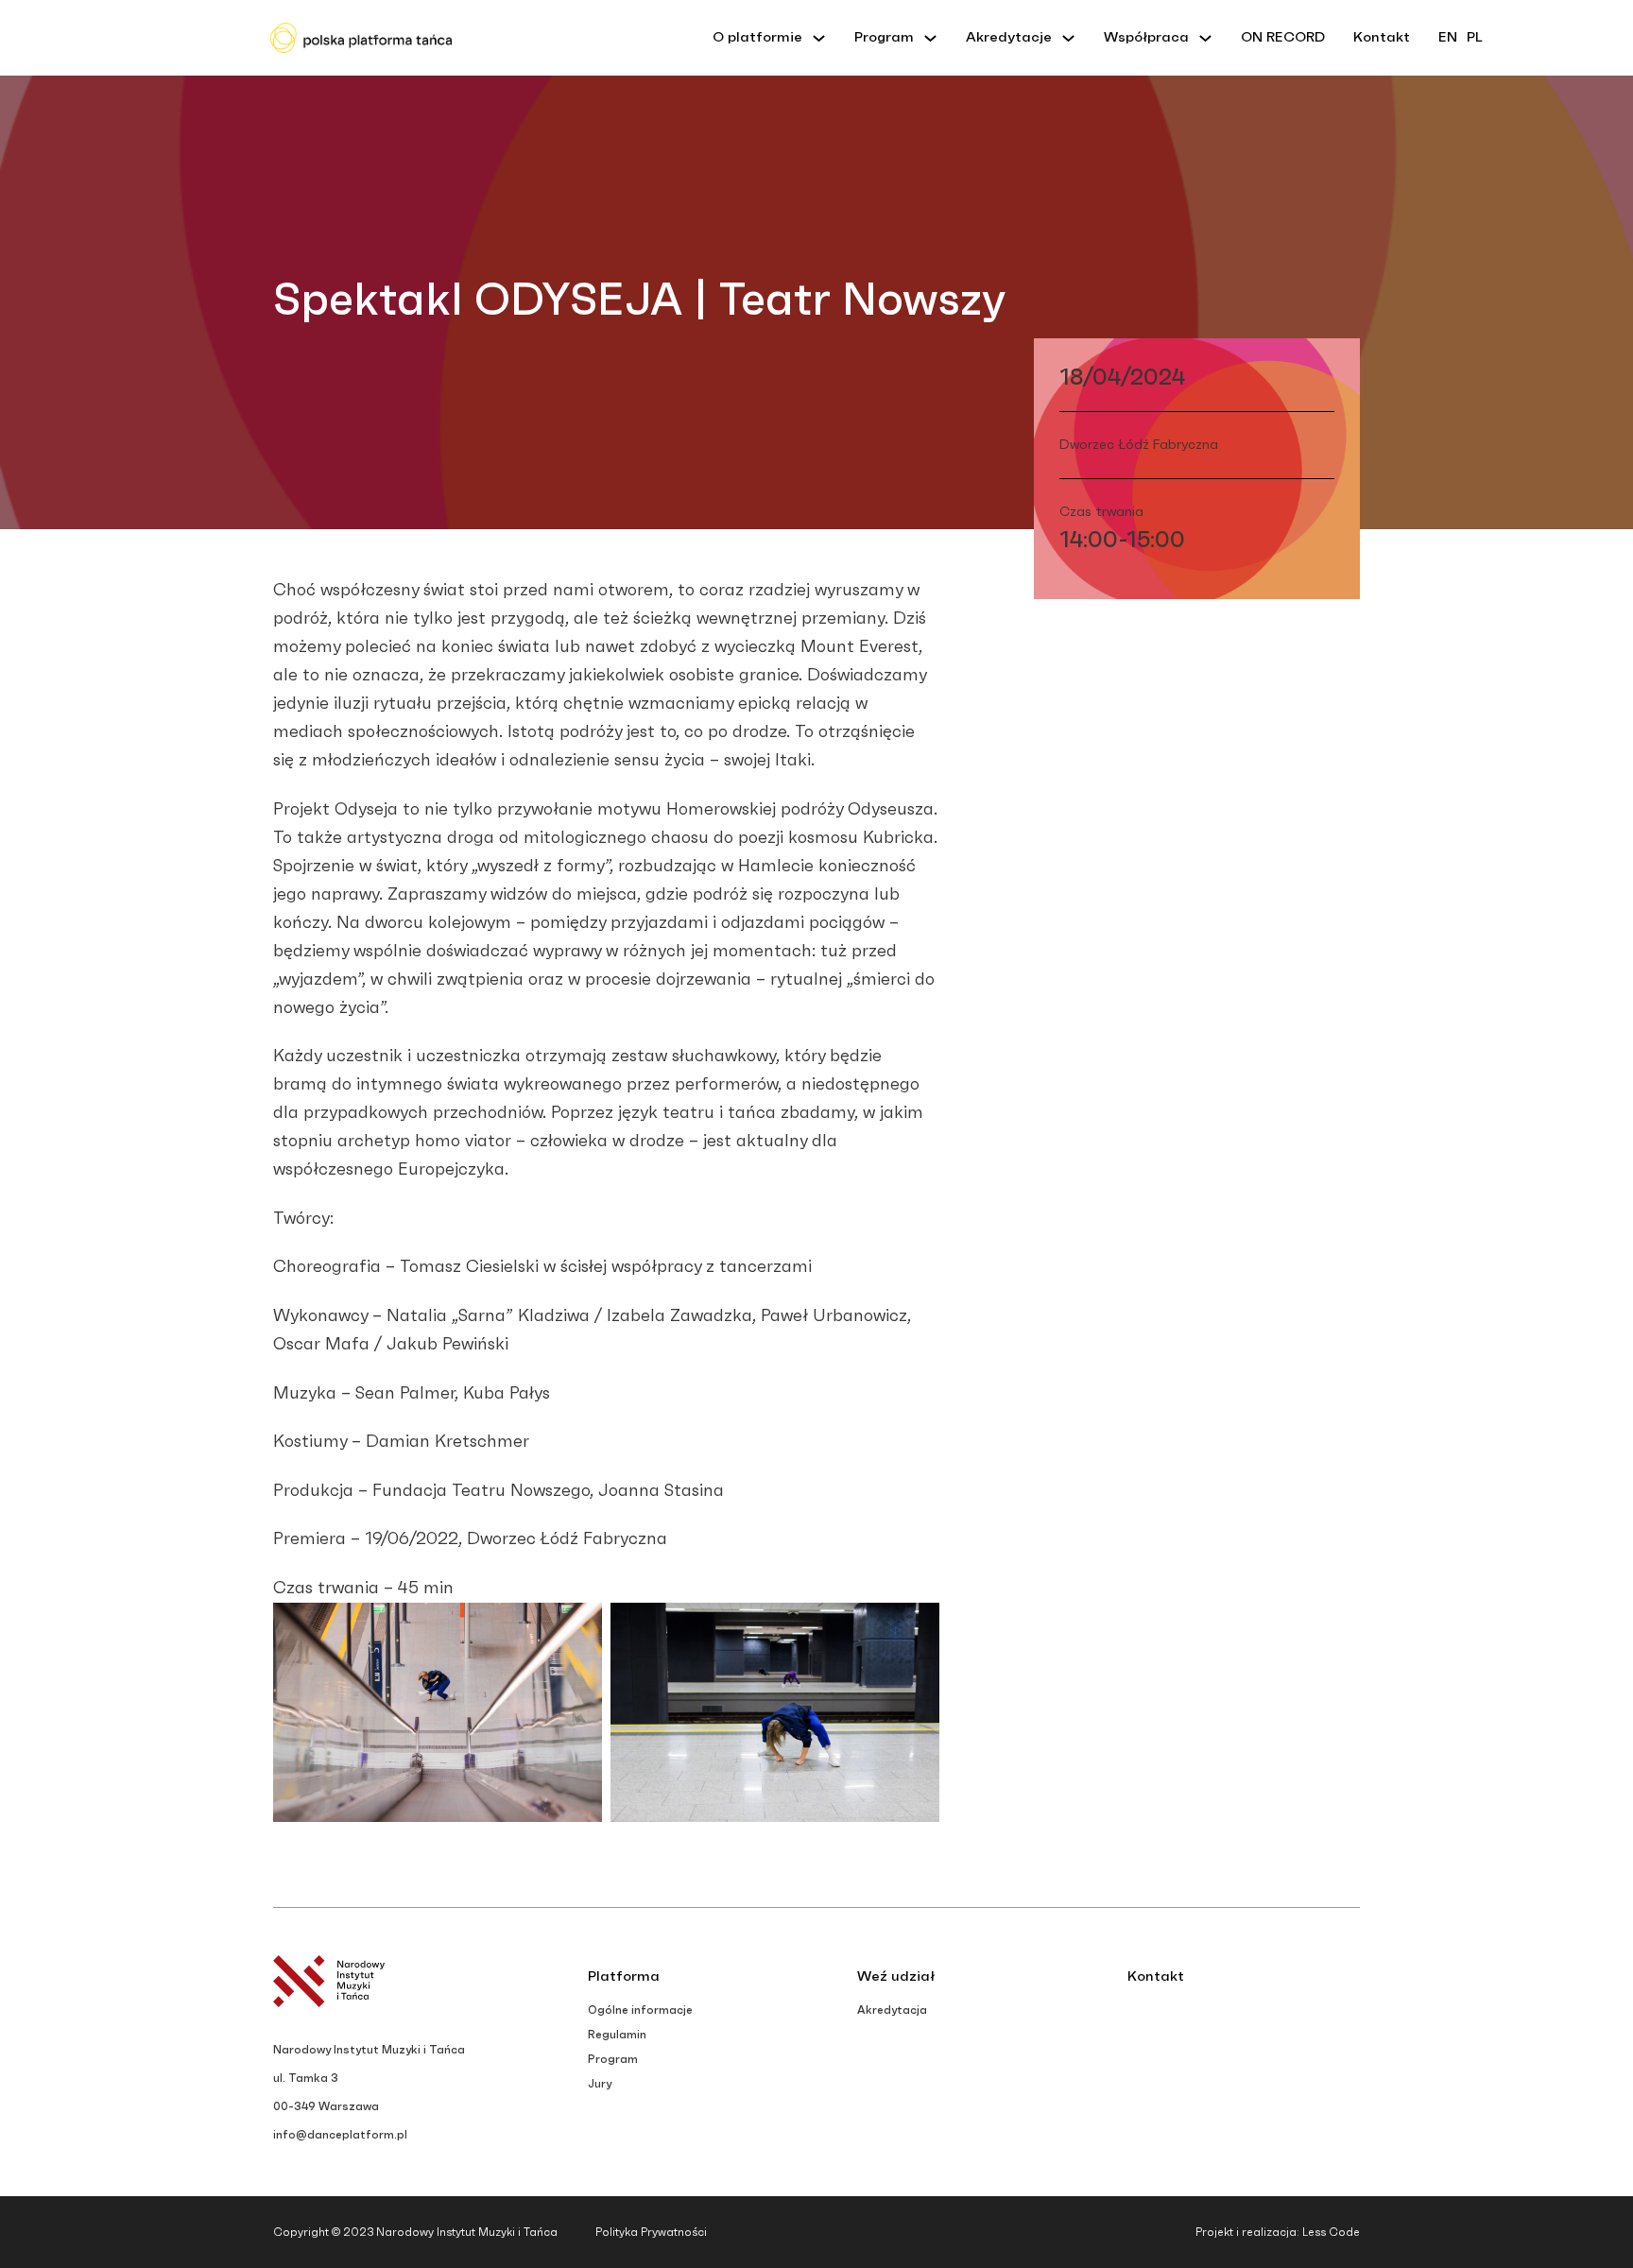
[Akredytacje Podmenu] (1068, 38)
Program (884, 37)
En (1448, 37)
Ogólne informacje (640, 2010)
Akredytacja (892, 2010)
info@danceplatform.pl (340, 2135)
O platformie (757, 37)
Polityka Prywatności (651, 2232)
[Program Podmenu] (930, 38)
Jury (600, 2084)
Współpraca (1146, 37)
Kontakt (1382, 37)
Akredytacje (1009, 37)
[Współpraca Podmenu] (1205, 38)
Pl (1475, 37)
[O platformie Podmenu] (819, 38)
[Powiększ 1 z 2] (577, 1627)
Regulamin (617, 2035)
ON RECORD (1283, 37)
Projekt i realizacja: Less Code (1278, 2232)
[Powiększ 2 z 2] (915, 1627)
